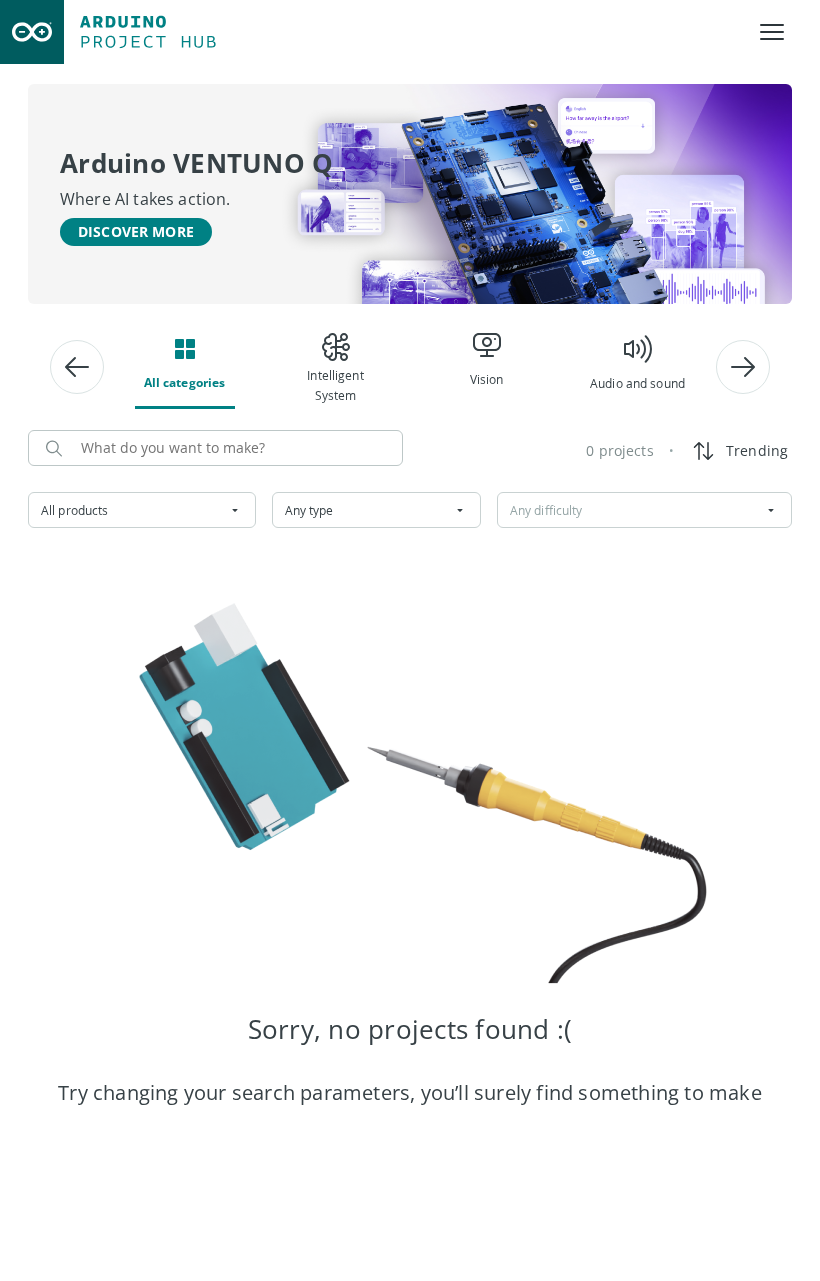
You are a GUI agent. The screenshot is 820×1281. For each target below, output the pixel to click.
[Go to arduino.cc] (32, 32)
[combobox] (142, 510)
